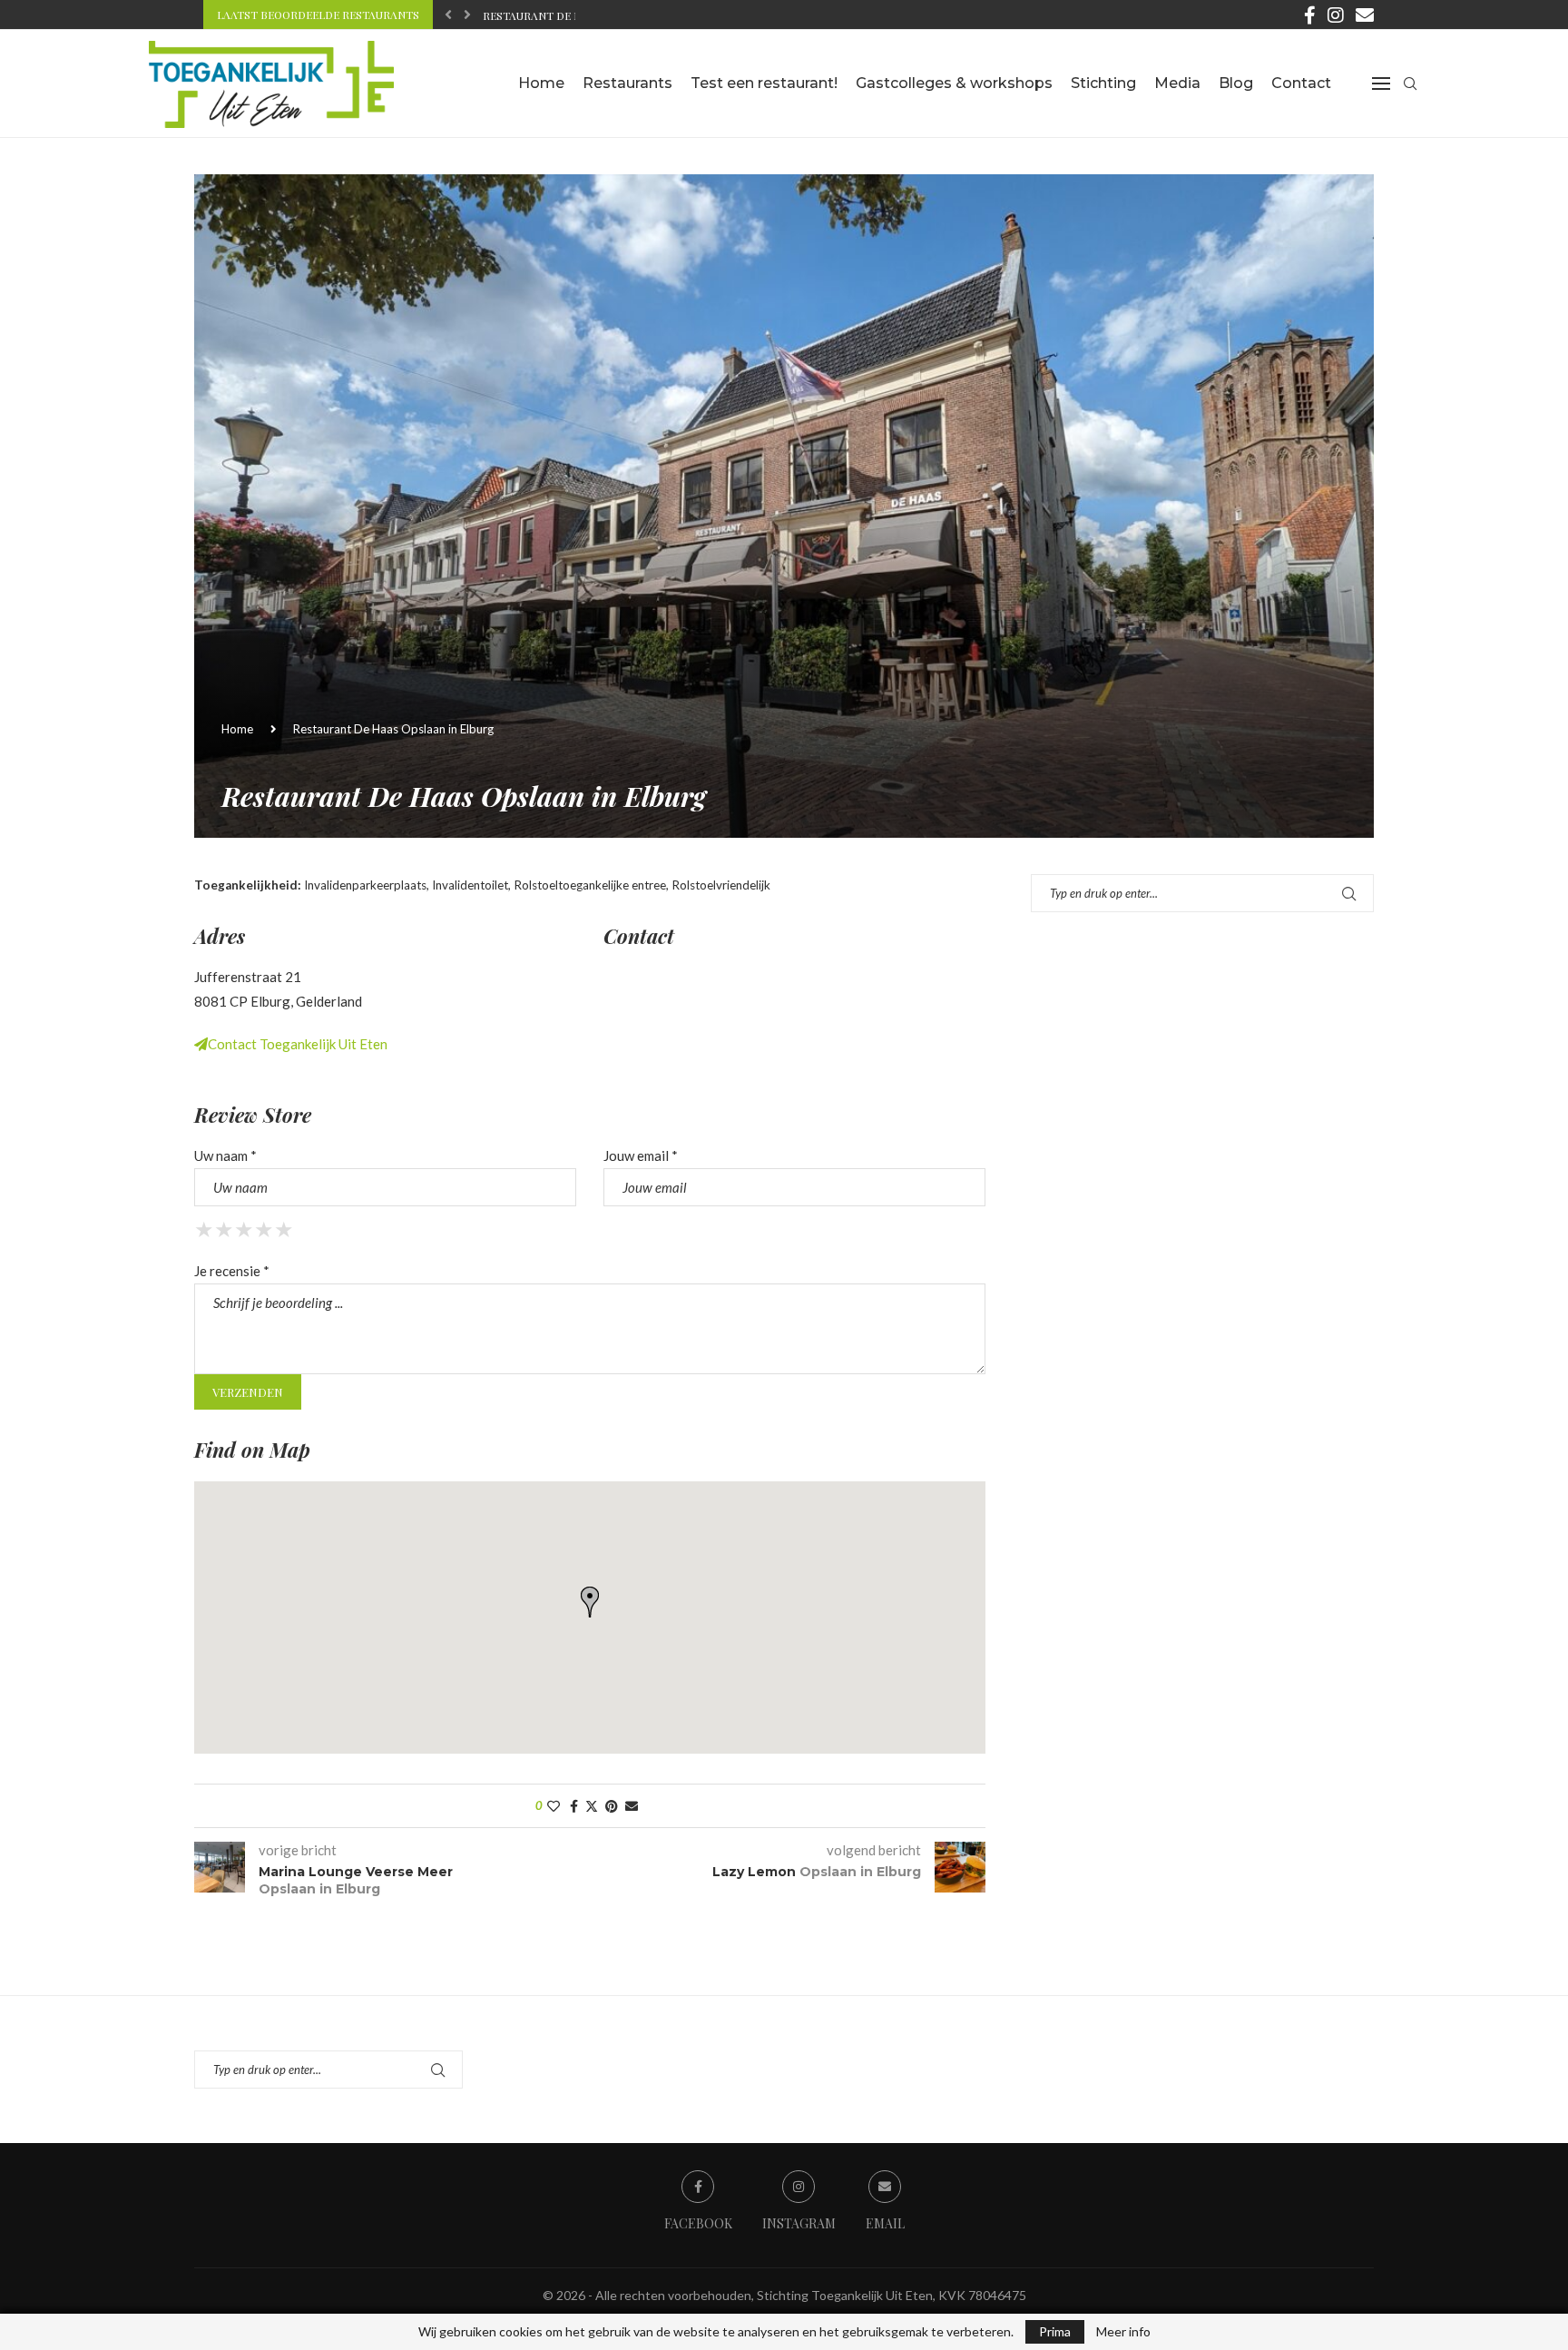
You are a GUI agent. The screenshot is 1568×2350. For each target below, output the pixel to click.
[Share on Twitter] (592, 1806)
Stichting (1103, 83)
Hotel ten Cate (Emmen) (553, 15)
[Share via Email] (632, 1806)
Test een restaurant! (764, 83)
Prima (1055, 2331)
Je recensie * (232, 1271)
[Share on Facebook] (574, 1806)
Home (541, 83)
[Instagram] (1336, 15)
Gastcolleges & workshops (954, 83)
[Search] (1410, 84)
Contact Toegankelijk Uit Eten (298, 1044)
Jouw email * (641, 1155)
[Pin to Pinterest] (612, 1806)
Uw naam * (225, 1155)
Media (1177, 83)
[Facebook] (1310, 15)
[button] (448, 15)
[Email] (1365, 15)
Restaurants (627, 83)
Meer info (1123, 2332)
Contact (1301, 83)
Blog (1236, 83)
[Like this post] (554, 1806)
